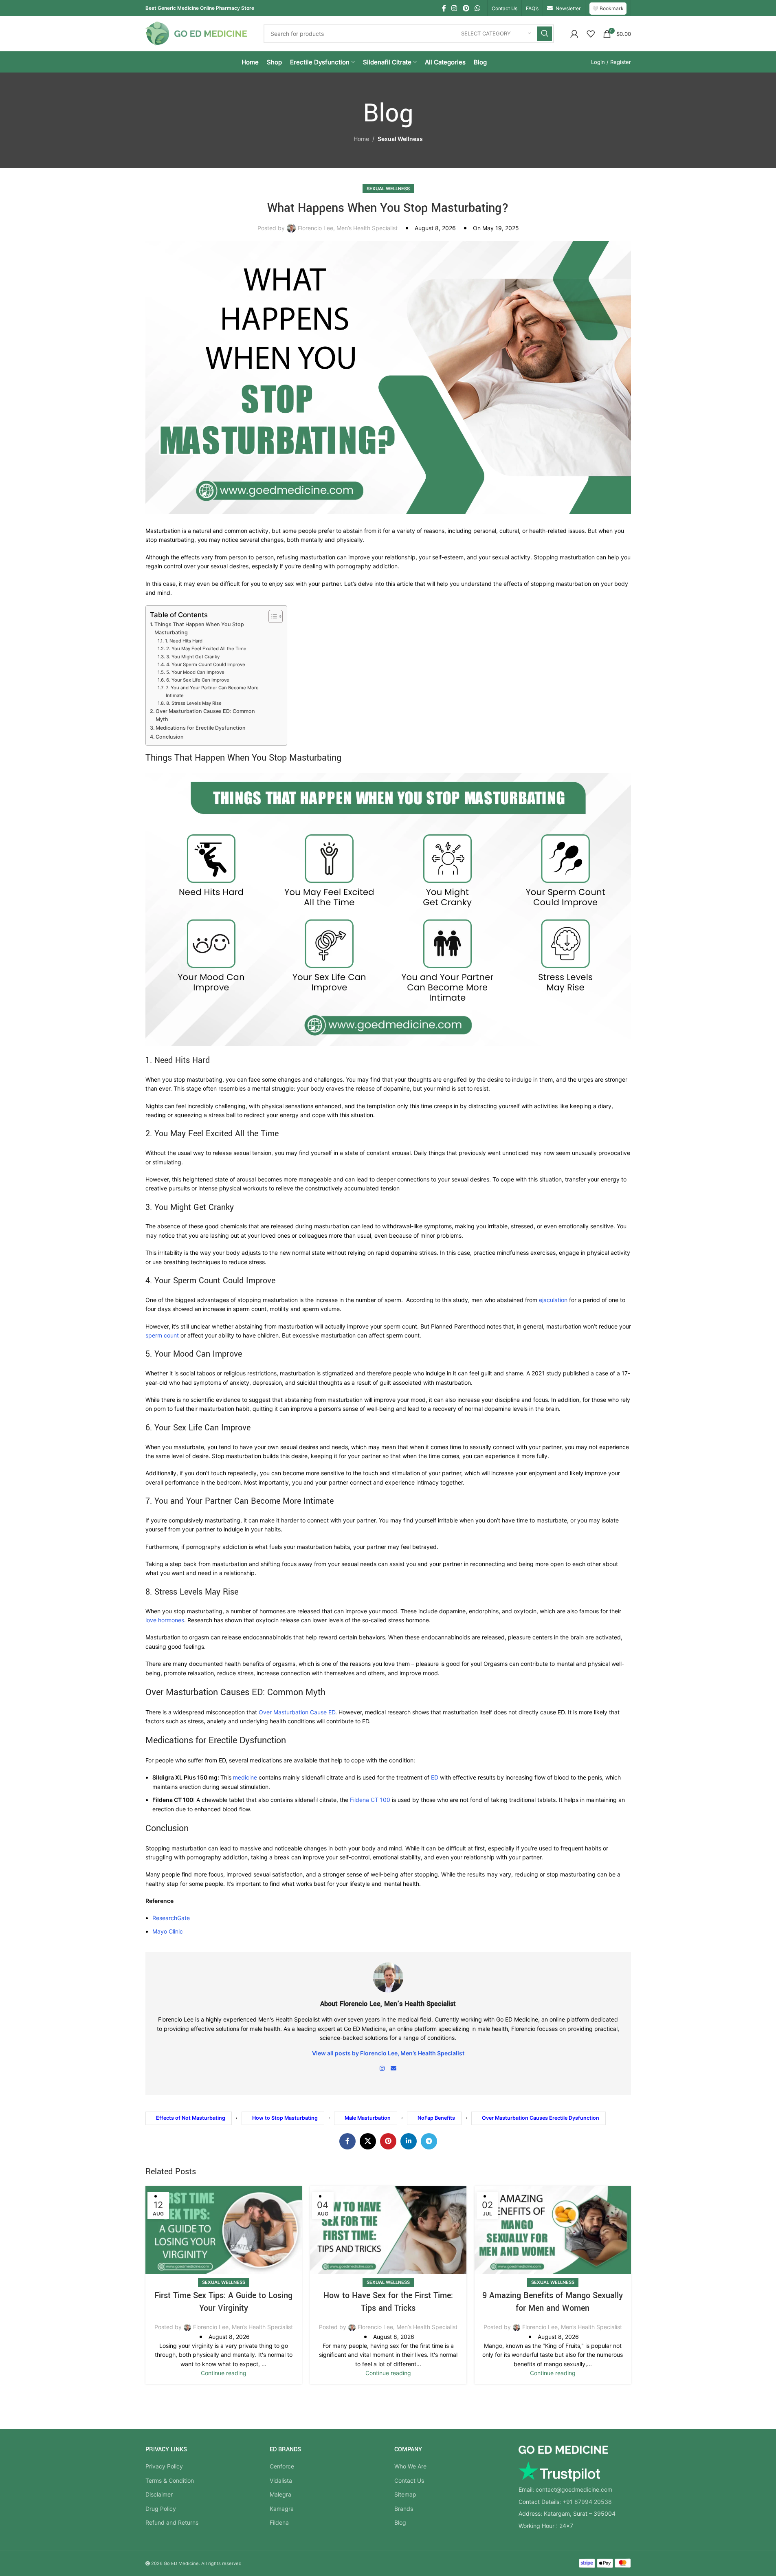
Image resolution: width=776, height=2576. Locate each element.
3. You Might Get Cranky (193, 657)
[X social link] (368, 2141)
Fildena (279, 2522)
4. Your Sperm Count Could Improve (206, 664)
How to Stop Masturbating (285, 2118)
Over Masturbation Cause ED (297, 1712)
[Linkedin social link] (409, 2141)
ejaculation (553, 1300)
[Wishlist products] (591, 34)
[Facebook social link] (444, 8)
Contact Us (409, 2480)
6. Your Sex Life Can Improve (198, 680)
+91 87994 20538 (587, 2502)
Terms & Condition (170, 2480)
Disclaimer (159, 2494)
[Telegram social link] (429, 2141)
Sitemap (405, 2494)
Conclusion (170, 737)
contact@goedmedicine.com (574, 2489)
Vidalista (281, 2480)
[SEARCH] (545, 34)
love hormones (165, 1620)
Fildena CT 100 (370, 1800)
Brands (404, 2509)
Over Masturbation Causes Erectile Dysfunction (541, 2118)
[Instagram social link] (454, 8)
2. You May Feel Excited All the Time (206, 649)
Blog (400, 2522)
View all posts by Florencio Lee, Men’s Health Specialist (388, 2053)
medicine (246, 1777)
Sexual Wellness (400, 139)
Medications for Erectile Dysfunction (201, 728)
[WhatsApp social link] (477, 8)
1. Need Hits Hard (184, 641)
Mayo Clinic (168, 1931)
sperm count (162, 1335)
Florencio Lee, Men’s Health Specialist (348, 228)
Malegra (280, 2494)
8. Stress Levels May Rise (194, 703)
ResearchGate (171, 1918)
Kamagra (282, 2509)
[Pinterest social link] (466, 8)
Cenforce (282, 2466)
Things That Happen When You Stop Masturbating (199, 628)
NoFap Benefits (436, 2118)
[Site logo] (196, 33)
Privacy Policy (164, 2466)
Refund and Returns (172, 2522)
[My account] (574, 34)
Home (361, 139)
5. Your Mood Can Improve (195, 672)
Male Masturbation (368, 2118)
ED (435, 1777)
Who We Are (410, 2466)
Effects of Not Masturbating (191, 2118)
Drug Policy (161, 2509)
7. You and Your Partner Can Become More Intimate (212, 691)
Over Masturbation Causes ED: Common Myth (205, 715)
